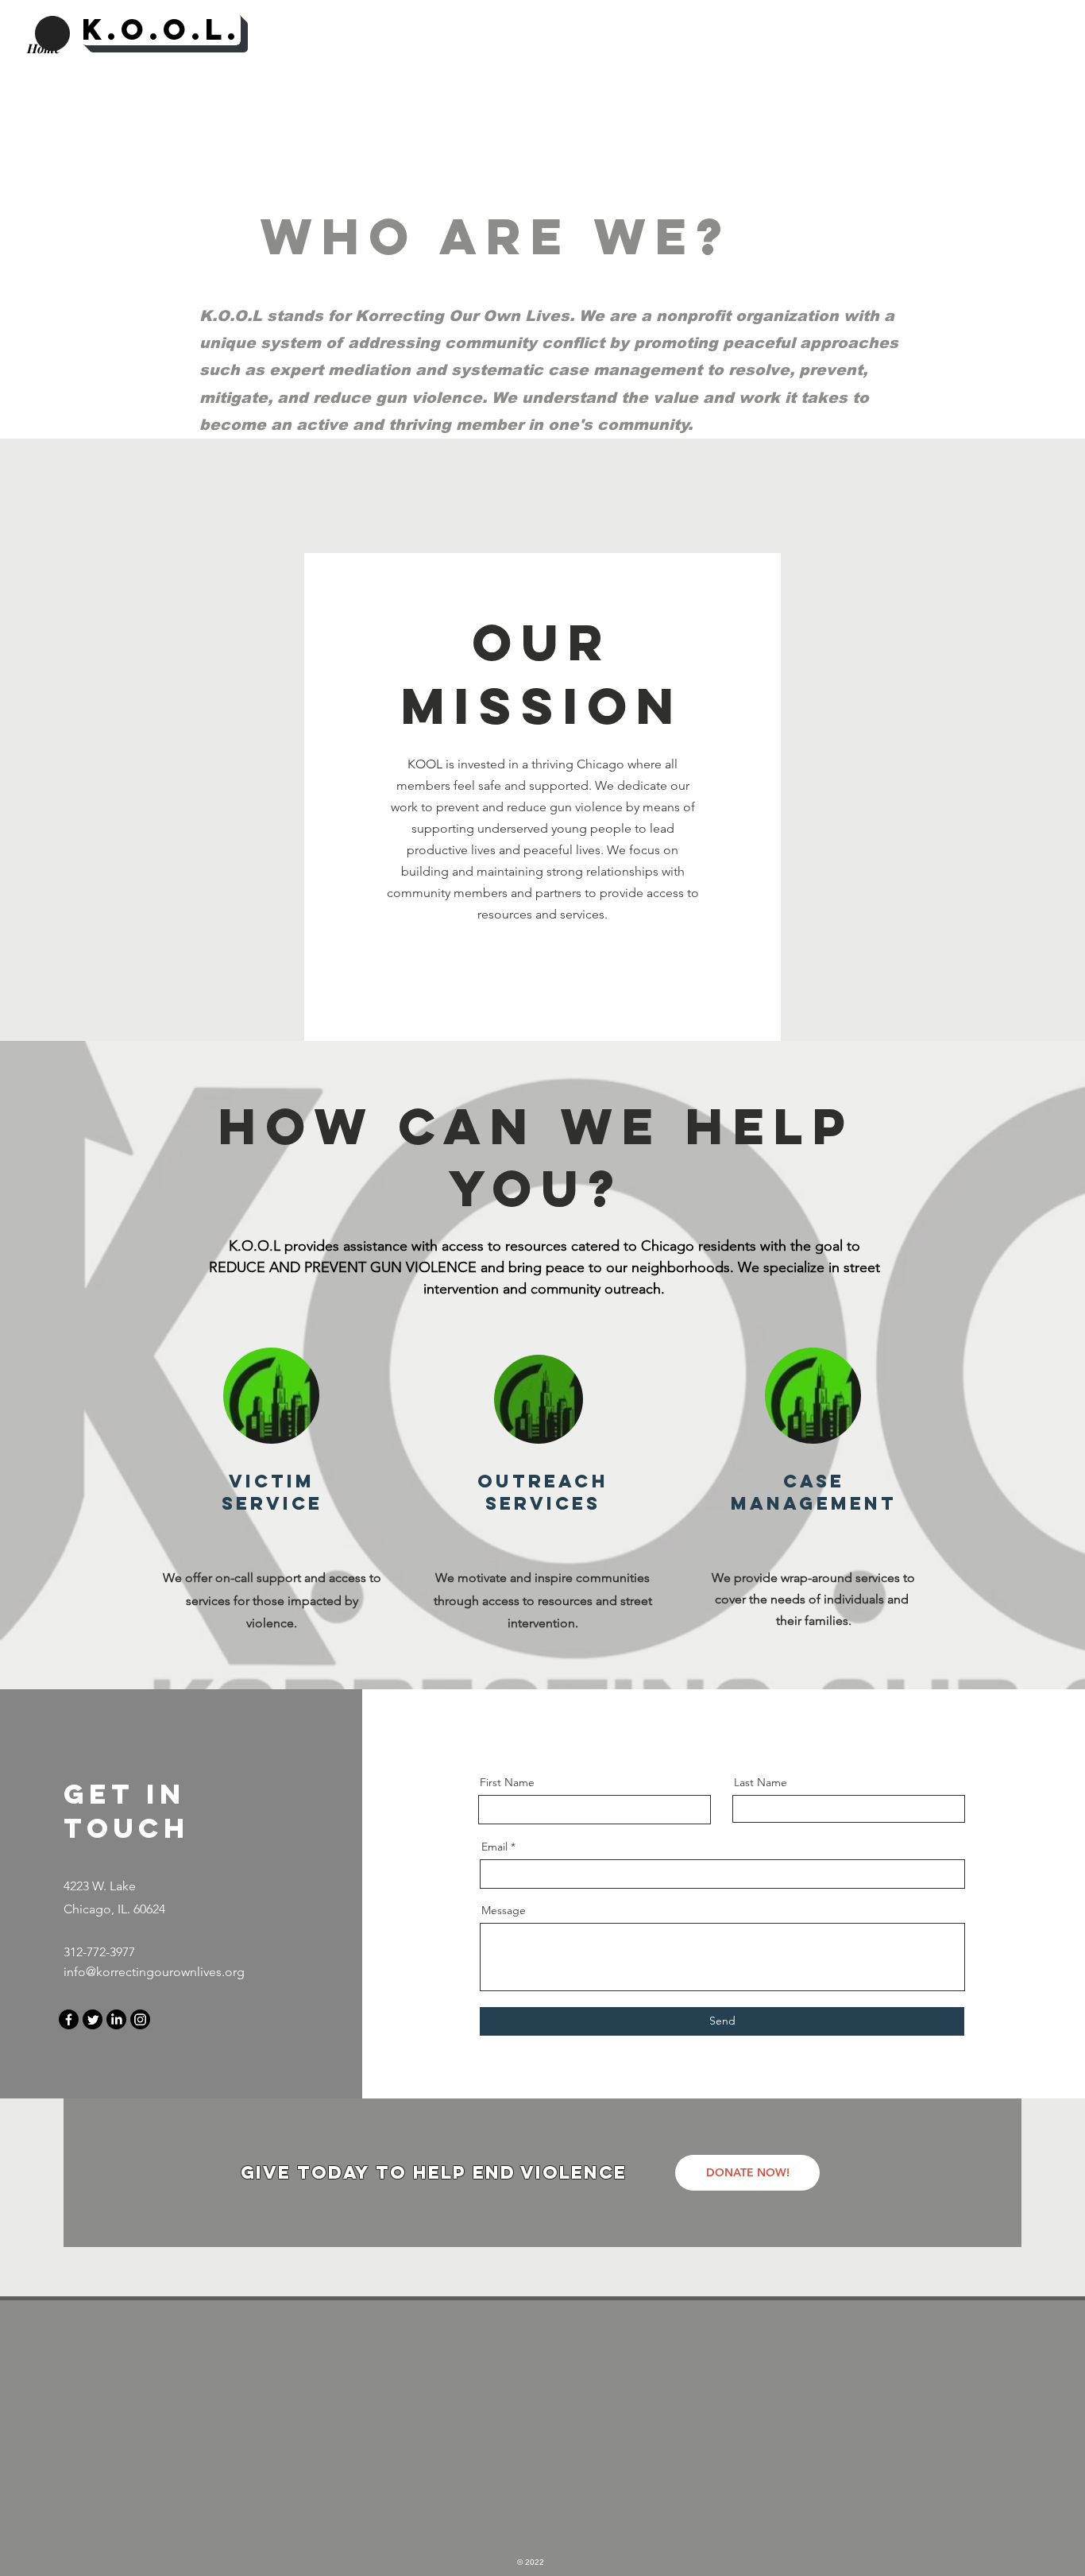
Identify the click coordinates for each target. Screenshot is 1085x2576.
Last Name (761, 1782)
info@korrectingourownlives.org (154, 1972)
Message (504, 1910)
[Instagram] (140, 2019)
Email (494, 1847)
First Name (507, 1782)
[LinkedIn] (116, 2019)
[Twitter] (93, 2019)
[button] (747, 2173)
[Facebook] (69, 2019)
